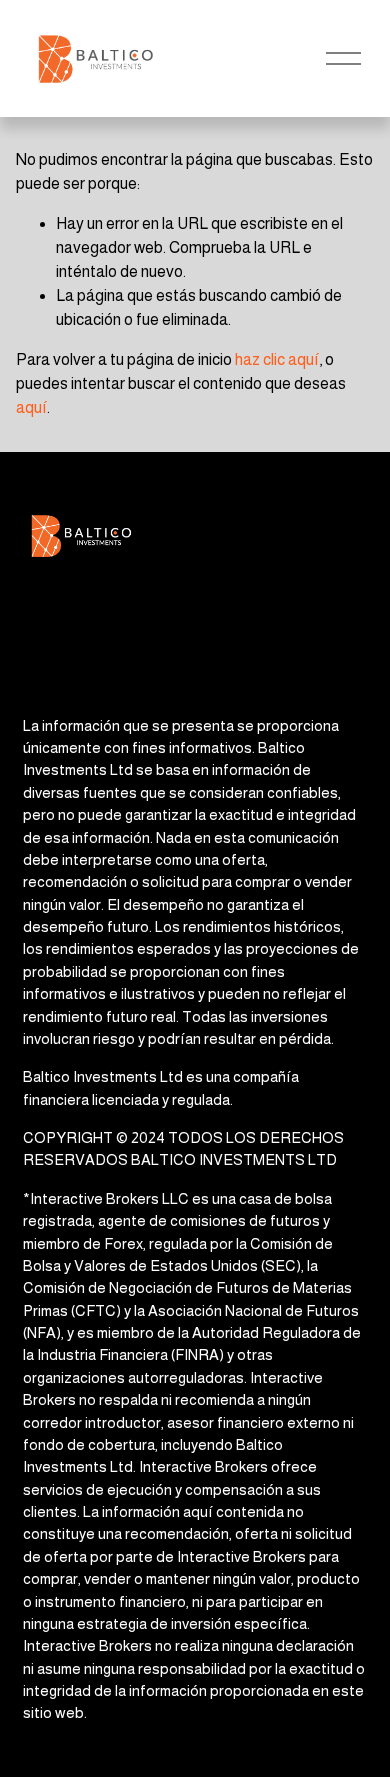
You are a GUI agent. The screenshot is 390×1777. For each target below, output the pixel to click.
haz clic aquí (277, 359)
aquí (31, 407)
